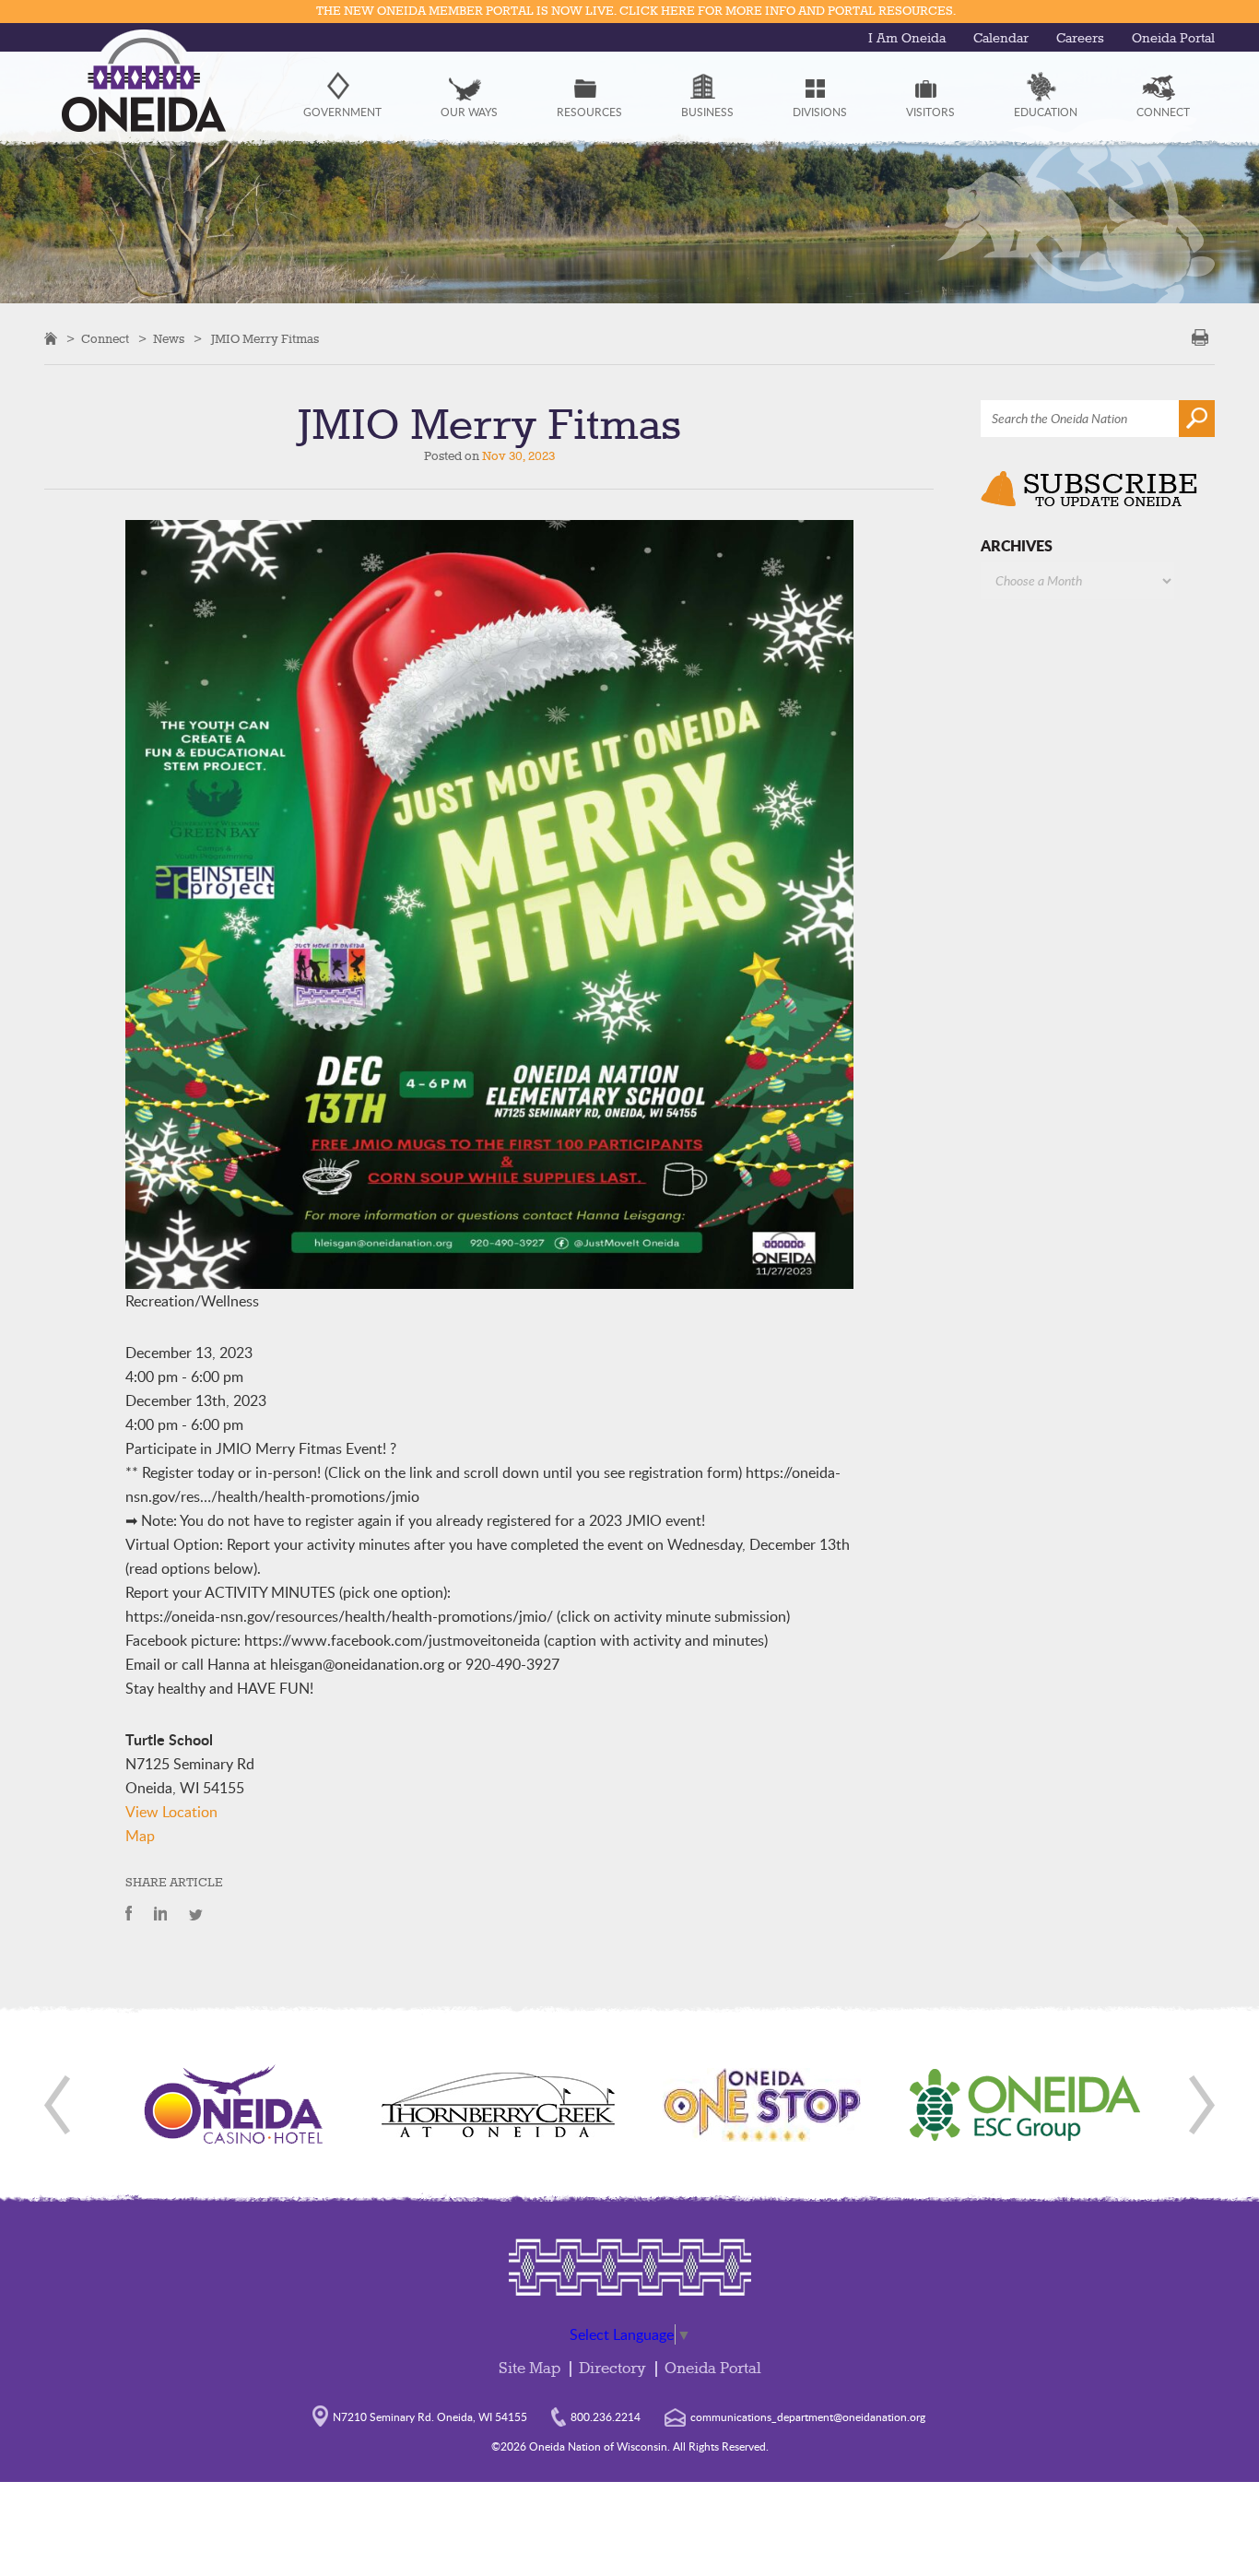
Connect (105, 339)
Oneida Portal (1173, 39)
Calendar (1001, 39)
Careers (1080, 39)
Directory (612, 2369)
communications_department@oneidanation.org (808, 2416)
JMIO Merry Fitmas (265, 339)
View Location (171, 1812)
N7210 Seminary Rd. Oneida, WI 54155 (430, 2416)
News (169, 339)
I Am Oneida (907, 39)
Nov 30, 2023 (518, 456)
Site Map (529, 2369)
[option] (234, 2105)
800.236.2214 (606, 2416)
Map (140, 1836)
